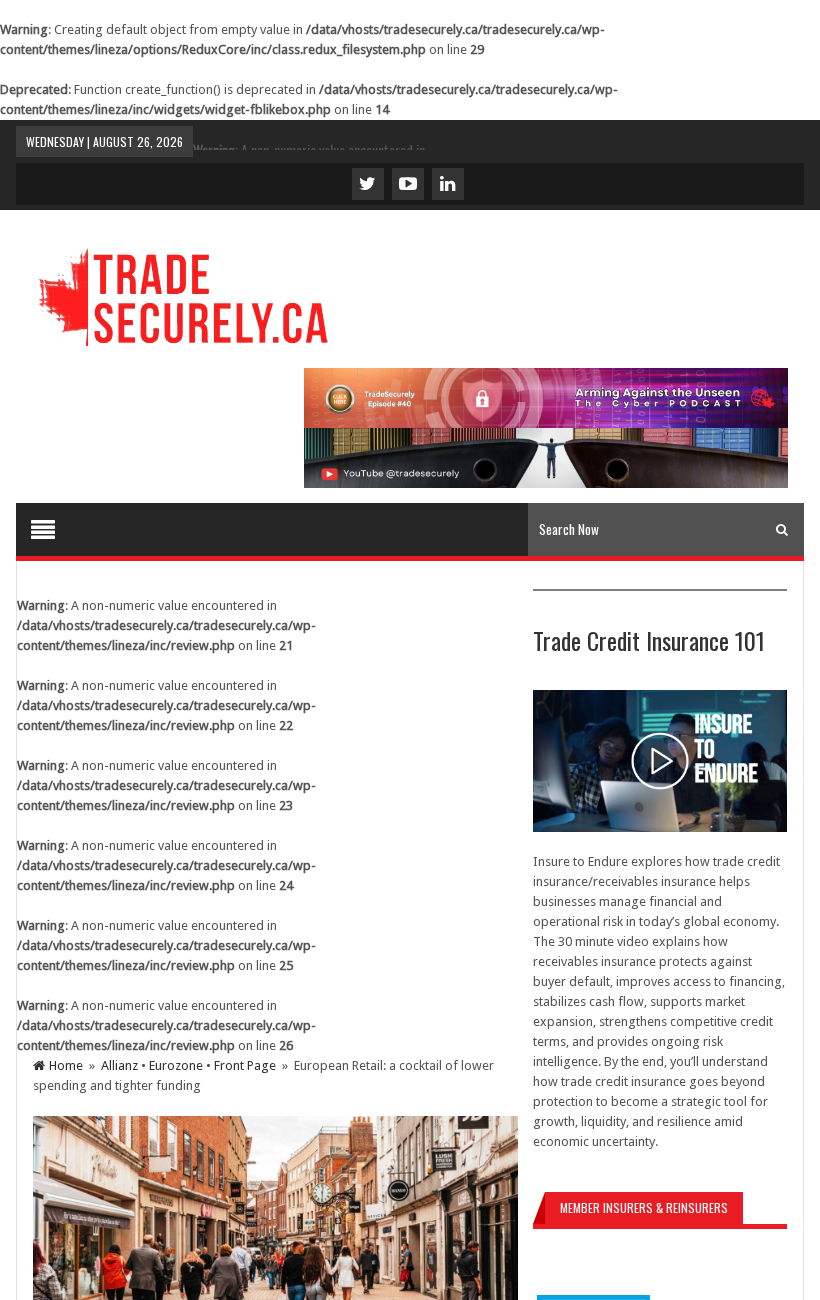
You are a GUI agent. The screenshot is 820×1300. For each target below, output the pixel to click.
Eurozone (176, 1065)
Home (66, 1065)
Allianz (119, 1065)
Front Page (245, 1065)
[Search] (782, 529)
